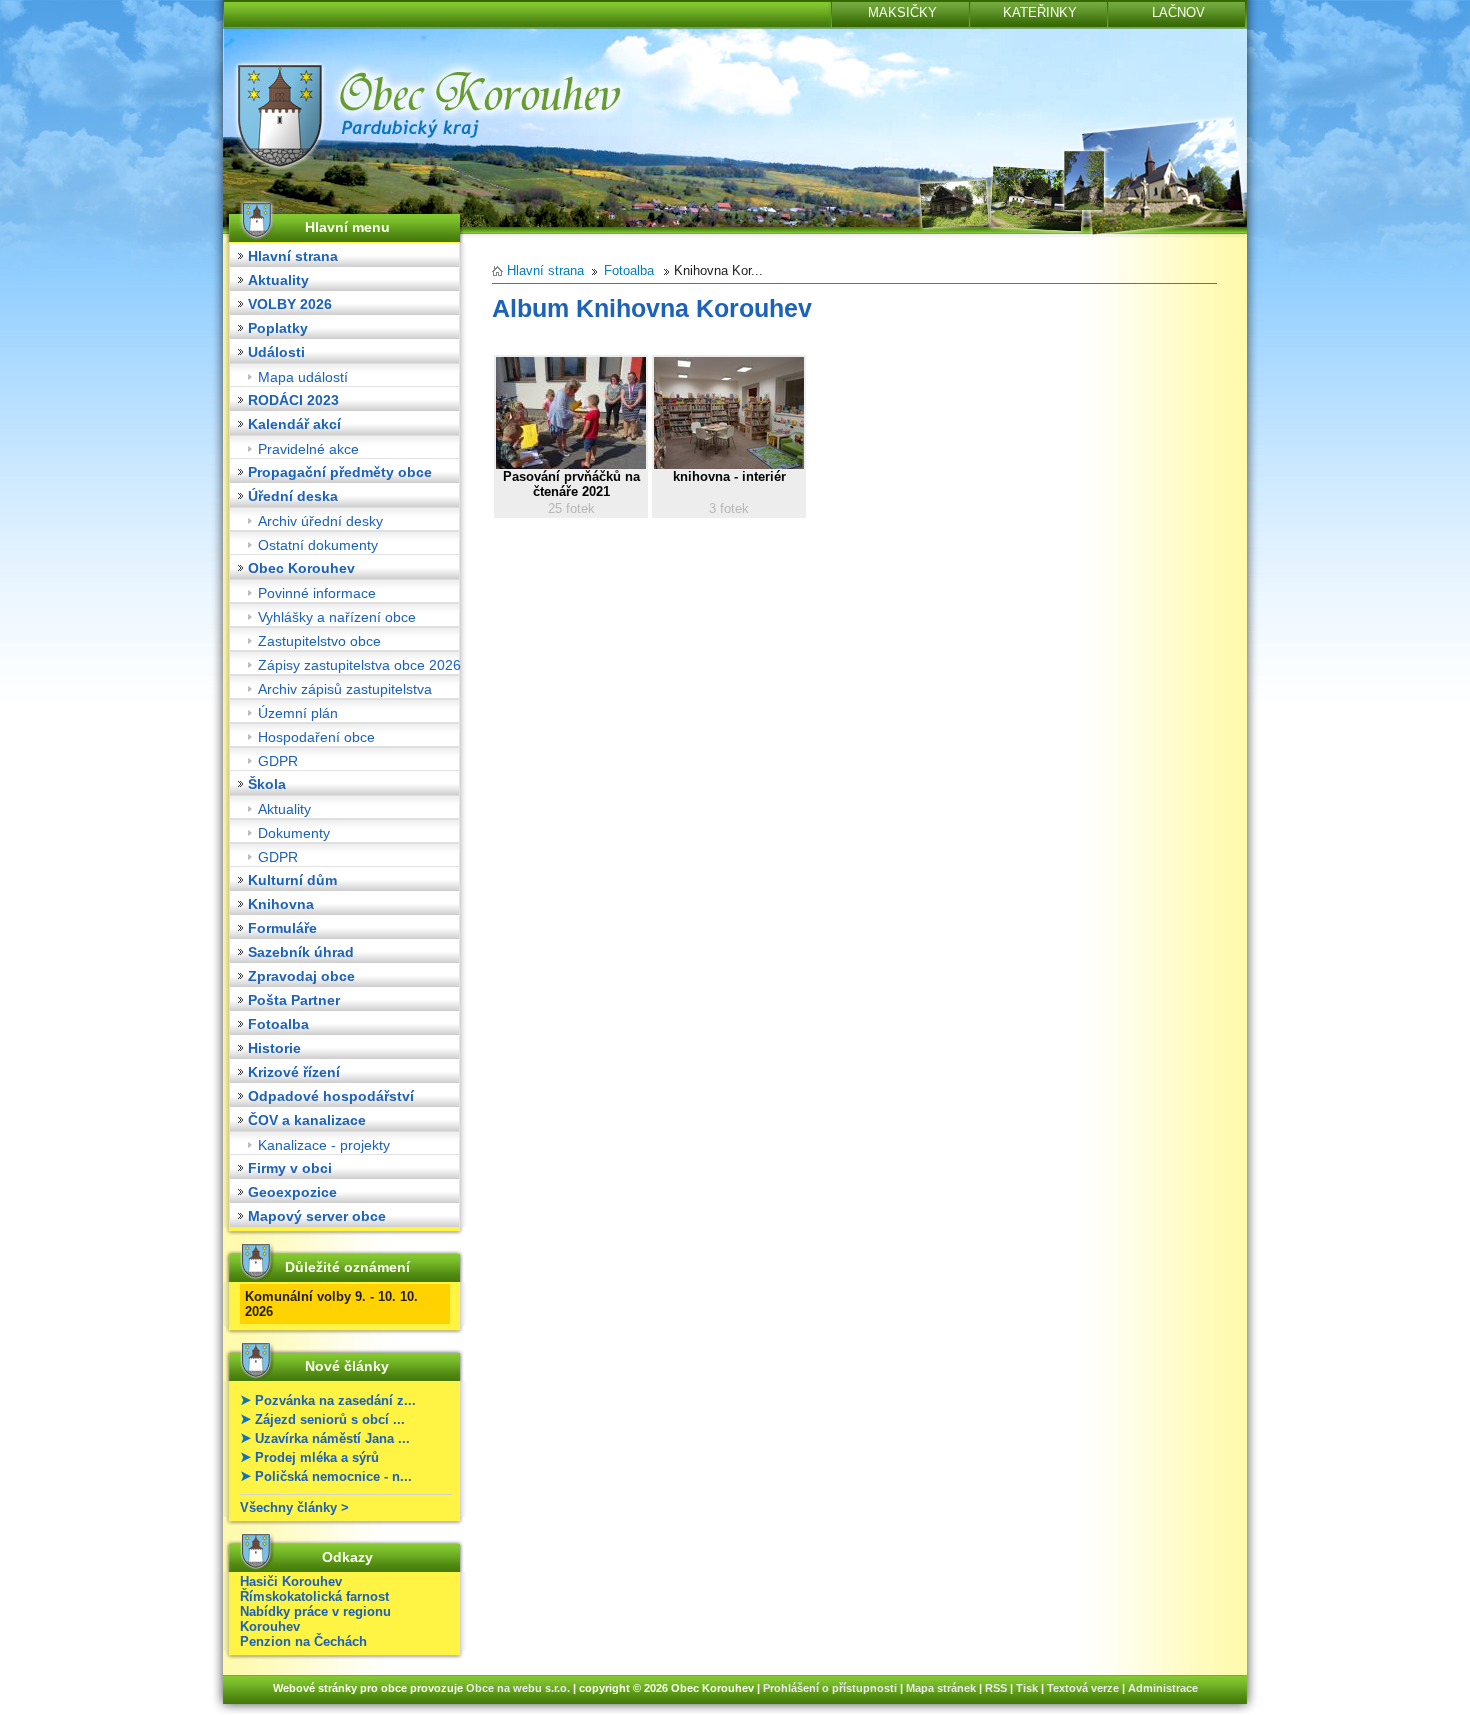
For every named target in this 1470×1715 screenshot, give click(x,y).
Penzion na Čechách (303, 1641)
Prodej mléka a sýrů (317, 1457)
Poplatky (278, 328)
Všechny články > (294, 1507)
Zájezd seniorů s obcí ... (330, 1419)
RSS (996, 1688)
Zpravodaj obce (301, 976)
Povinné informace (317, 593)
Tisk (1027, 1688)
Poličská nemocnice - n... (333, 1476)
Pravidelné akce (308, 449)
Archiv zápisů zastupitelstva (345, 689)
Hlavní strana (293, 256)
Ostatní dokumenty (318, 545)
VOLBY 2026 (290, 304)
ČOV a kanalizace (307, 1120)
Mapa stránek (941, 1688)
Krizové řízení (294, 1072)
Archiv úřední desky (320, 521)
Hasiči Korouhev (291, 1581)
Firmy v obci (290, 1168)
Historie (274, 1048)
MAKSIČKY (902, 12)
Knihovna (281, 904)
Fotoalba (278, 1024)
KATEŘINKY (1040, 12)
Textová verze (1083, 1688)
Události (276, 352)
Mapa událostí (303, 377)
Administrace (1163, 1688)
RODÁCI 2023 (293, 400)
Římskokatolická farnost (314, 1596)
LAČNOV (1178, 12)
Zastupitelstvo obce (319, 641)
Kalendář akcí (294, 424)
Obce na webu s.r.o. (518, 1688)
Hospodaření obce (316, 737)
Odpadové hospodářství (331, 1096)
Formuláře (282, 928)
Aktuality (278, 280)
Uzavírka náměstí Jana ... (332, 1438)
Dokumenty (294, 833)
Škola (267, 784)
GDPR (278, 761)
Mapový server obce (317, 1216)
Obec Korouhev (301, 568)
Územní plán (298, 713)
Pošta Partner (294, 1000)
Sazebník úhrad (301, 952)
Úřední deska (293, 496)
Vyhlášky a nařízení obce (337, 617)
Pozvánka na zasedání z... (335, 1400)
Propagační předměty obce (340, 472)
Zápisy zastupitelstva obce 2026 (359, 665)
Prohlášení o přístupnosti (830, 1688)
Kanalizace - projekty (324, 1145)
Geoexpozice (292, 1192)
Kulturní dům (292, 880)
